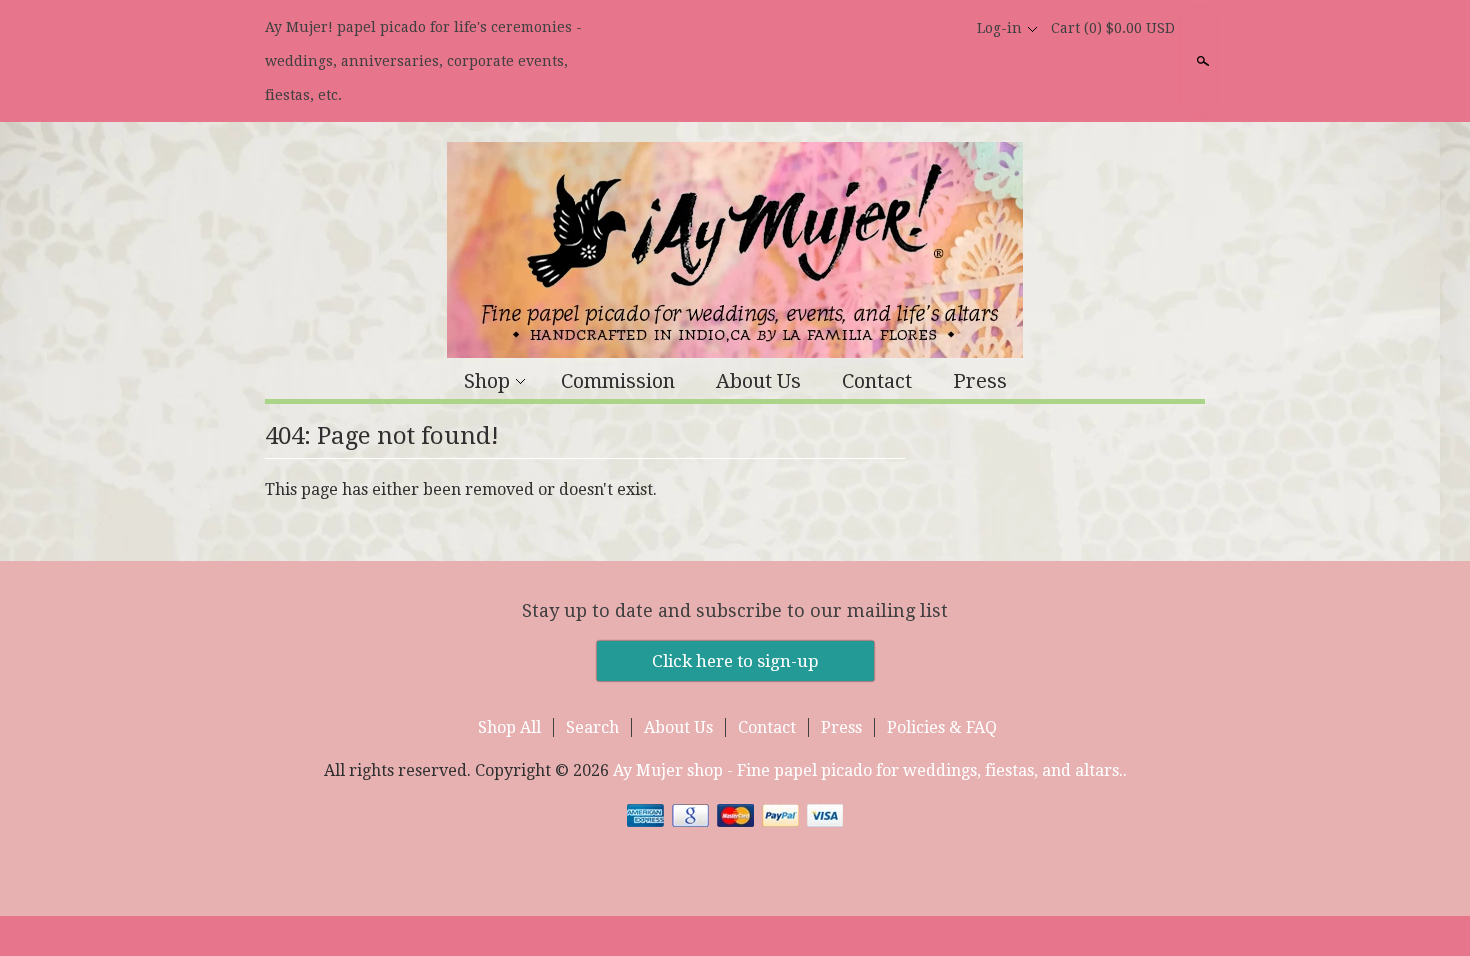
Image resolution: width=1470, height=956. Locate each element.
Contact (877, 381)
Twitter (913, 28)
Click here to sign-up (735, 661)
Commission (618, 381)
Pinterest (947, 28)
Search (1201, 61)
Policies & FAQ (942, 727)
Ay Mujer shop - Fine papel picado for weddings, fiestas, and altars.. (870, 770)
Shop (487, 381)
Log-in (999, 28)
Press (980, 381)
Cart (1113, 28)
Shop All (509, 727)
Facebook (879, 28)
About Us (758, 381)
